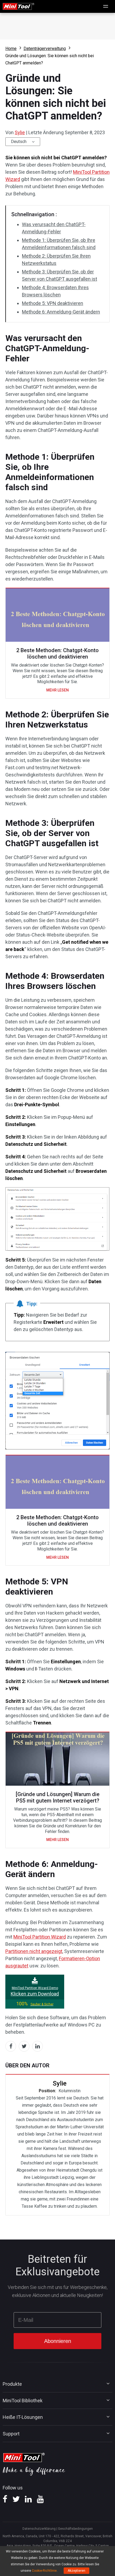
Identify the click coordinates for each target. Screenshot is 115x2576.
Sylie (20, 132)
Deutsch (19, 142)
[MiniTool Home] (18, 6)
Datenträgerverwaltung (45, 49)
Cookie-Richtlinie (44, 2571)
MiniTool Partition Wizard (40, 1937)
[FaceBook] (5, 2501)
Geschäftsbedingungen (75, 2529)
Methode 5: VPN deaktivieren (53, 303)
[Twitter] (16, 2501)
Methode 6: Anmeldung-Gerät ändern (61, 312)
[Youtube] (40, 2501)
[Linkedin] (28, 2501)
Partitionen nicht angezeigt (34, 1951)
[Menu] (106, 6)
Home (11, 49)
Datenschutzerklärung (39, 2529)
